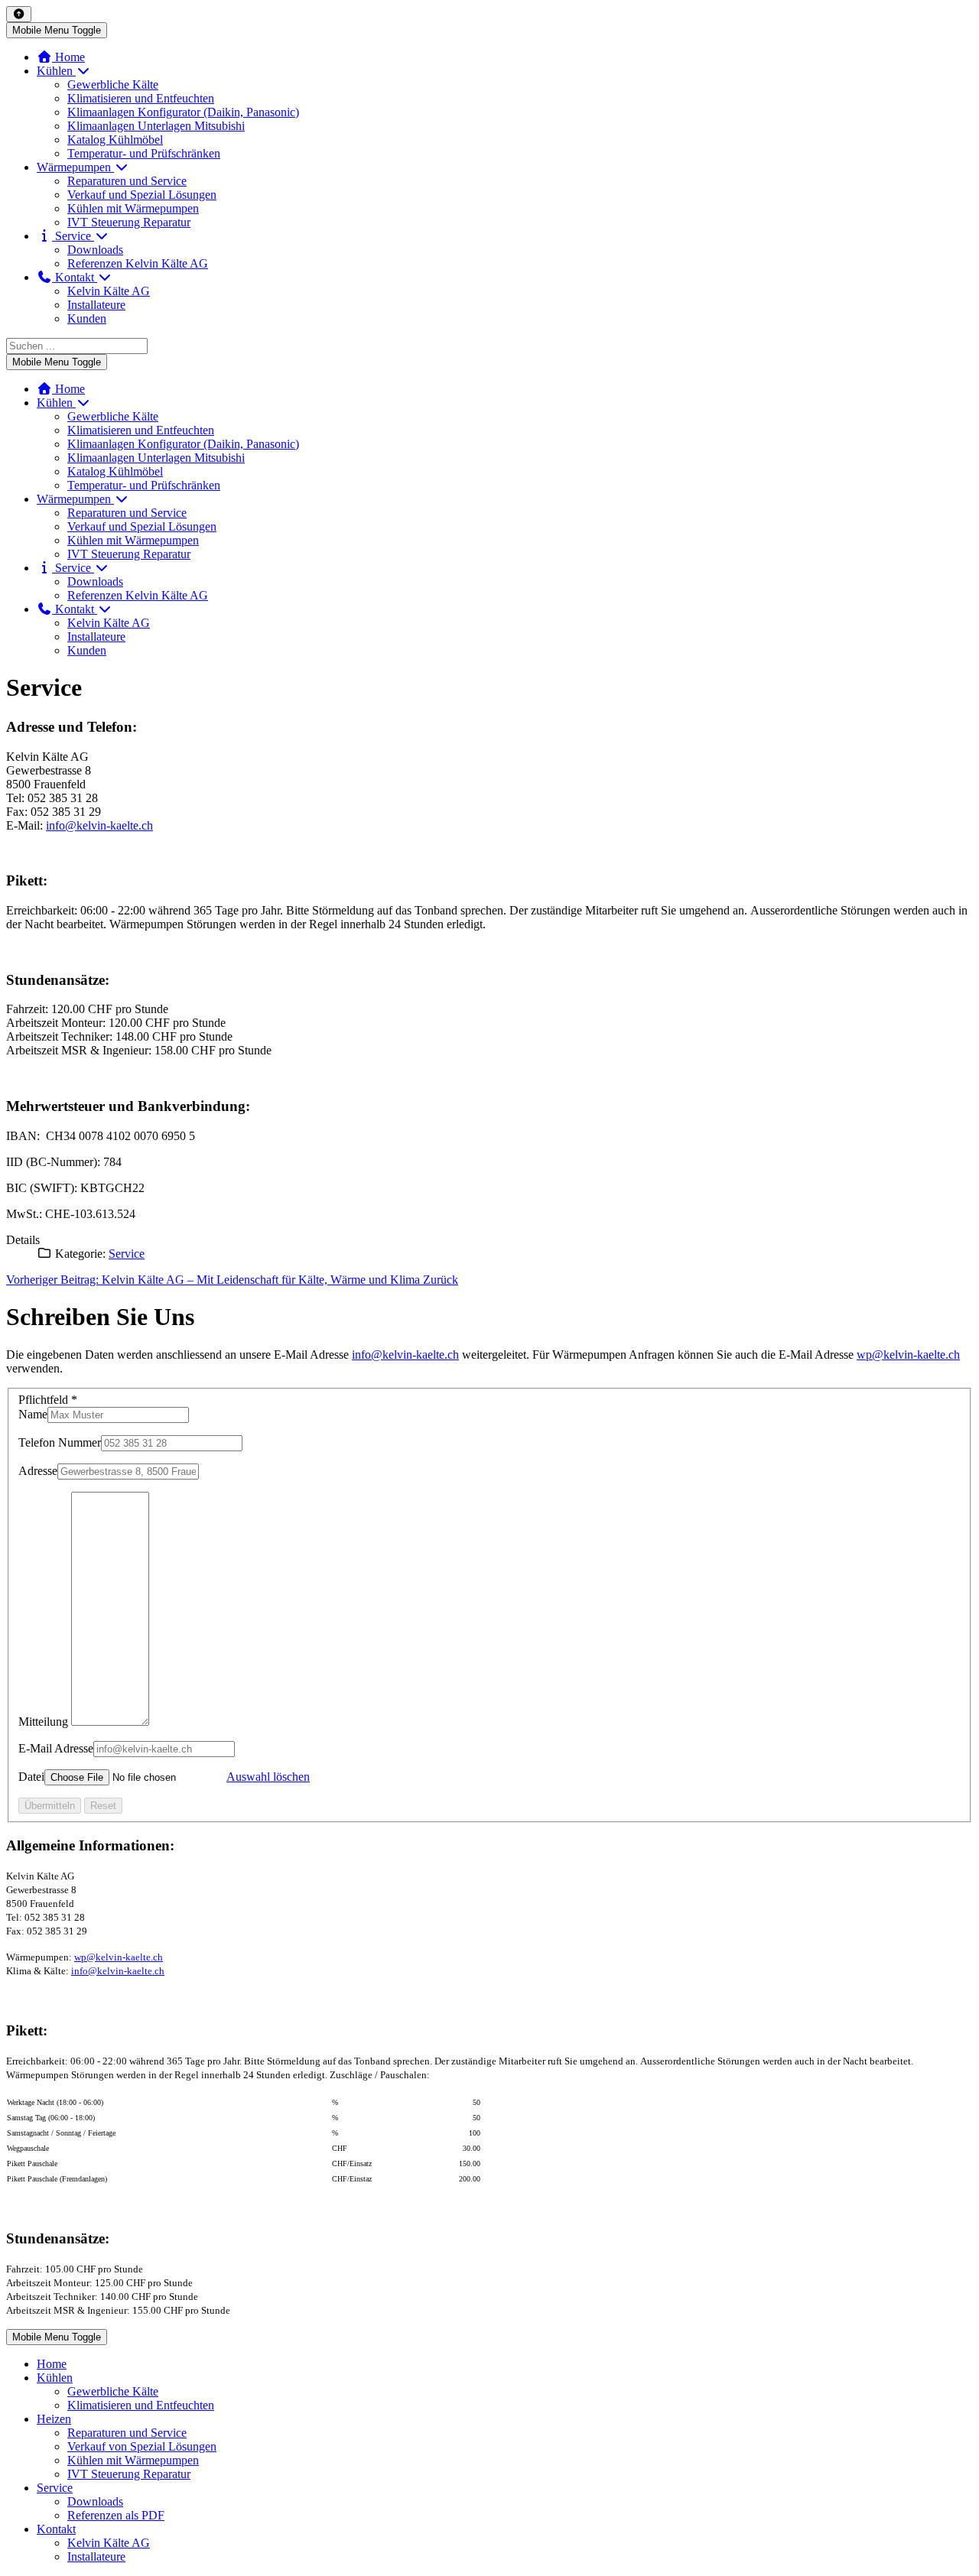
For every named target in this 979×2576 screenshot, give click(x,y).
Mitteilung (43, 1722)
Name (33, 1414)
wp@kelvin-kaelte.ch (908, 1355)
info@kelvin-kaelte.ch (99, 825)
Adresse (38, 1471)
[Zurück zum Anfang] (19, 14)
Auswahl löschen (268, 1777)
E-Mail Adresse (56, 1748)
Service (127, 1254)
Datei (31, 1777)
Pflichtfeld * (48, 1400)
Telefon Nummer (60, 1442)
